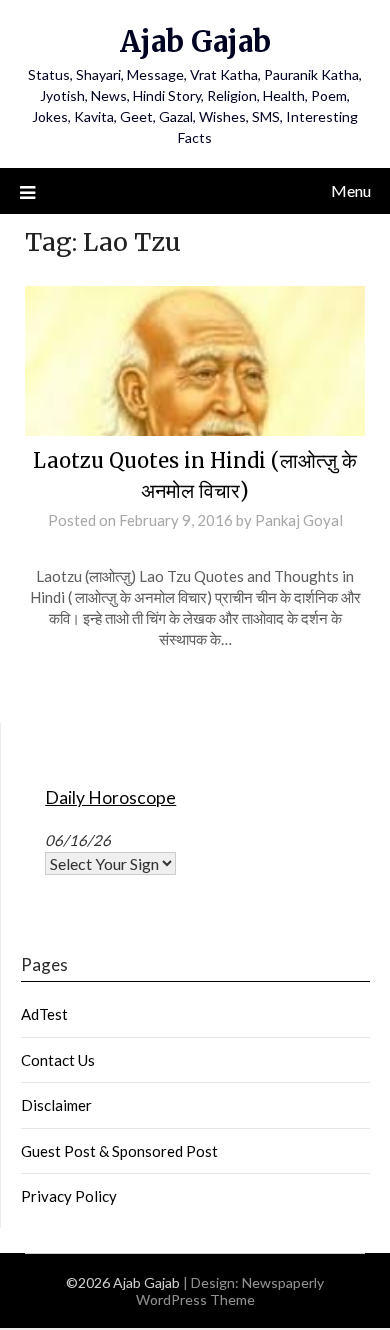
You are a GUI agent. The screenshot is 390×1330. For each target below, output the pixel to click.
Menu (351, 190)
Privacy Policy (69, 1196)
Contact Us (58, 1060)
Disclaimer (56, 1105)
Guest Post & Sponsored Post (119, 1151)
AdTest (44, 1014)
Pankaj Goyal (299, 520)
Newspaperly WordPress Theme (230, 1291)
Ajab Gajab (195, 41)
